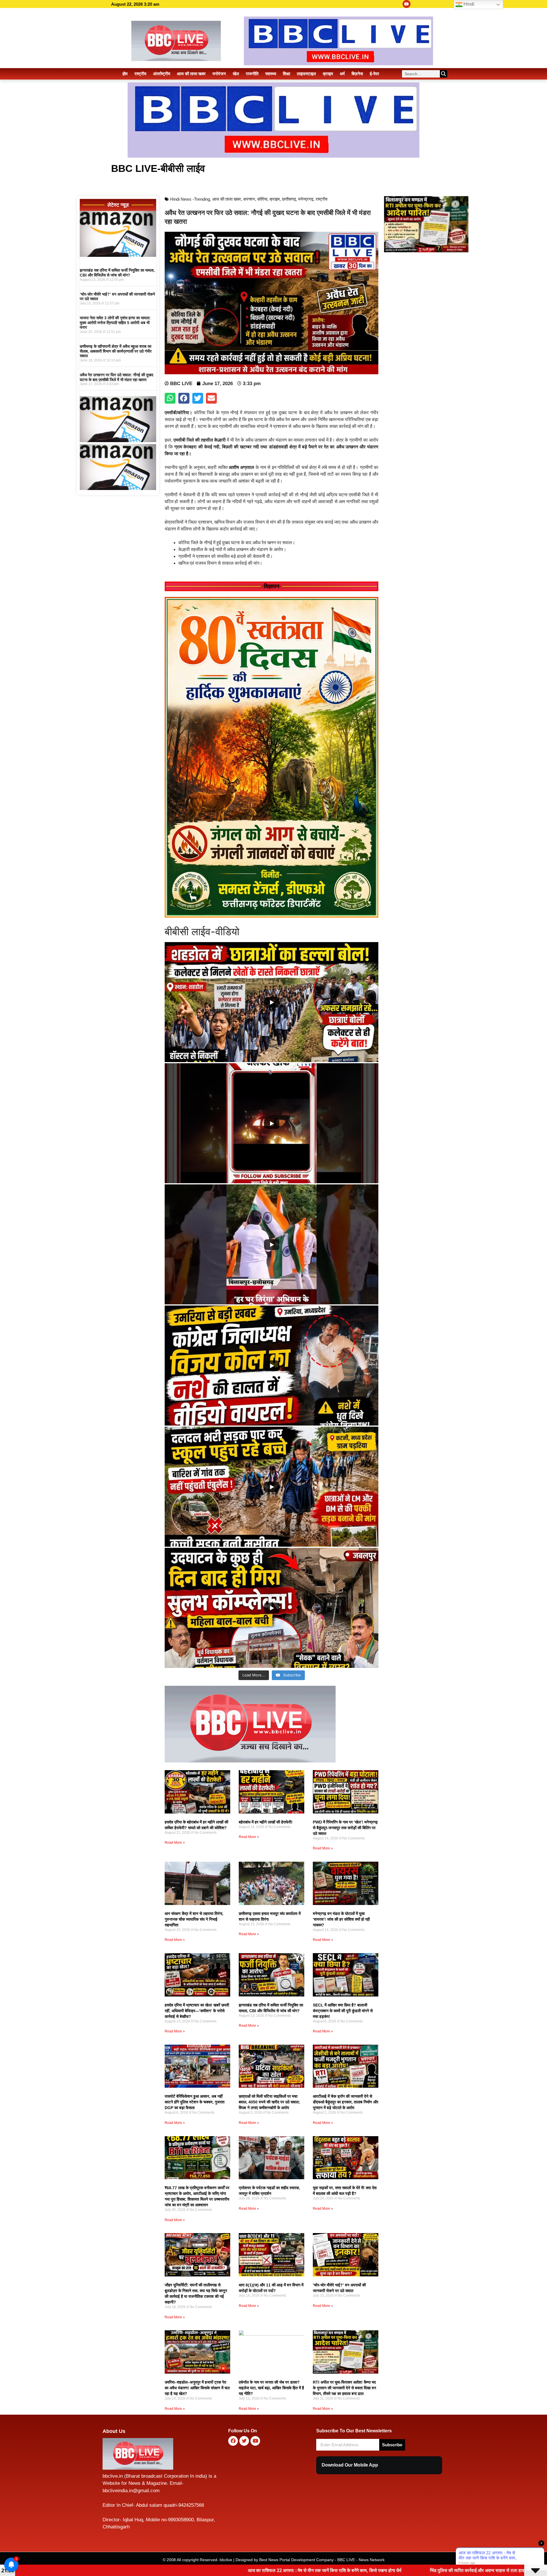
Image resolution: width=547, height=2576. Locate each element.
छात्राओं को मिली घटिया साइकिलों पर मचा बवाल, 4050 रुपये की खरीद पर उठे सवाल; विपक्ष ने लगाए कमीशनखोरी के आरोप (269, 2102)
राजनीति (252, 74)
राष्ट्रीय (140, 74)
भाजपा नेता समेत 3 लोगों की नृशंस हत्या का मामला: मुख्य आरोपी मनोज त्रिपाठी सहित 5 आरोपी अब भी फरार (115, 323)
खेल (236, 74)
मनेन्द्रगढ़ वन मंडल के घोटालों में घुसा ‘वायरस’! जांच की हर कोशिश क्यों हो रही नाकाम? (341, 1919)
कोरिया (262, 199)
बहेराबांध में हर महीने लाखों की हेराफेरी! (266, 1822)
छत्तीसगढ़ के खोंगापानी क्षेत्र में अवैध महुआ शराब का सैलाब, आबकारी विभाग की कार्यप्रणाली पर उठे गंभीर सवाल (116, 351)
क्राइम (328, 74)
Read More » (175, 1843)
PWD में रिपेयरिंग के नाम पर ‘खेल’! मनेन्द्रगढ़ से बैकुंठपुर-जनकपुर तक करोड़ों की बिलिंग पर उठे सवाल (345, 1828)
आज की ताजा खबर (191, 74)
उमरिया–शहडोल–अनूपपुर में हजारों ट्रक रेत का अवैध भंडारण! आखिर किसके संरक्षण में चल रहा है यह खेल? (197, 2388)
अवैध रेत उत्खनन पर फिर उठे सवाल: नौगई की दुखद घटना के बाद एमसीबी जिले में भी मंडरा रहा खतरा (117, 377)
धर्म (342, 74)
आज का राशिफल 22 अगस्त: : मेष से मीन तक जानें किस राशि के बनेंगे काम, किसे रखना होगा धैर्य (88, 2570)
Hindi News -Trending (190, 199)
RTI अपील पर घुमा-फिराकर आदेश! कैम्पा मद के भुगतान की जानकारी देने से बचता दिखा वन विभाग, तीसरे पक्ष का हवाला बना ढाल (344, 2388)
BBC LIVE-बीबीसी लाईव (158, 168)
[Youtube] (407, 4)
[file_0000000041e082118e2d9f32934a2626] (272, 916)
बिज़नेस (357, 74)
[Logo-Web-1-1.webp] (250, 1761)
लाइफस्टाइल (306, 74)
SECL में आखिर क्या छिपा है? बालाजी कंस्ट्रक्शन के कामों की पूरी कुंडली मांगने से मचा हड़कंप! (343, 2011)
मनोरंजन (219, 74)
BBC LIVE (346, 2560)
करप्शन (249, 199)
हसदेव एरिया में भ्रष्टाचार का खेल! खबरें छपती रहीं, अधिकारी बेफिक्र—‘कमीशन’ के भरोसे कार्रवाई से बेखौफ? (197, 2011)
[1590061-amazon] (118, 255)
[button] (170, 398)
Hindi (468, 4)
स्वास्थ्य (271, 74)
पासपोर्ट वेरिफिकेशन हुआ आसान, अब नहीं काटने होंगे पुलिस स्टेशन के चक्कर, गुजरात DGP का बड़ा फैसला (195, 2102)
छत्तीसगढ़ (289, 199)
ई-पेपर (374, 74)
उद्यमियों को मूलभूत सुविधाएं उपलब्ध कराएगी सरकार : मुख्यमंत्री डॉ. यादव (378, 2570)
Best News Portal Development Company (296, 2560)
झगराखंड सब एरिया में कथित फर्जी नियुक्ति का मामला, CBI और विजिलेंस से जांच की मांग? (117, 273)
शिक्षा (286, 74)
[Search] (444, 74)
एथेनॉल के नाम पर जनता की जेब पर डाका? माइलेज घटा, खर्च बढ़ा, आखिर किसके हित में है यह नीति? (271, 2388)
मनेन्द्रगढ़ (306, 199)
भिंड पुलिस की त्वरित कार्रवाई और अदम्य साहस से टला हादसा (242, 2570)
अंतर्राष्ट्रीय (162, 74)
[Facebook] (233, 2441)
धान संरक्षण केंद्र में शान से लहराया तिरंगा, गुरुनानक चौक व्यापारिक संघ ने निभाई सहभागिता (194, 1919)
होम (125, 74)
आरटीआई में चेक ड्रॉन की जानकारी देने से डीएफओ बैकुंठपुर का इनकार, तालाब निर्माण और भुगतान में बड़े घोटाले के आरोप (346, 2102)
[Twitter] (244, 2441)
